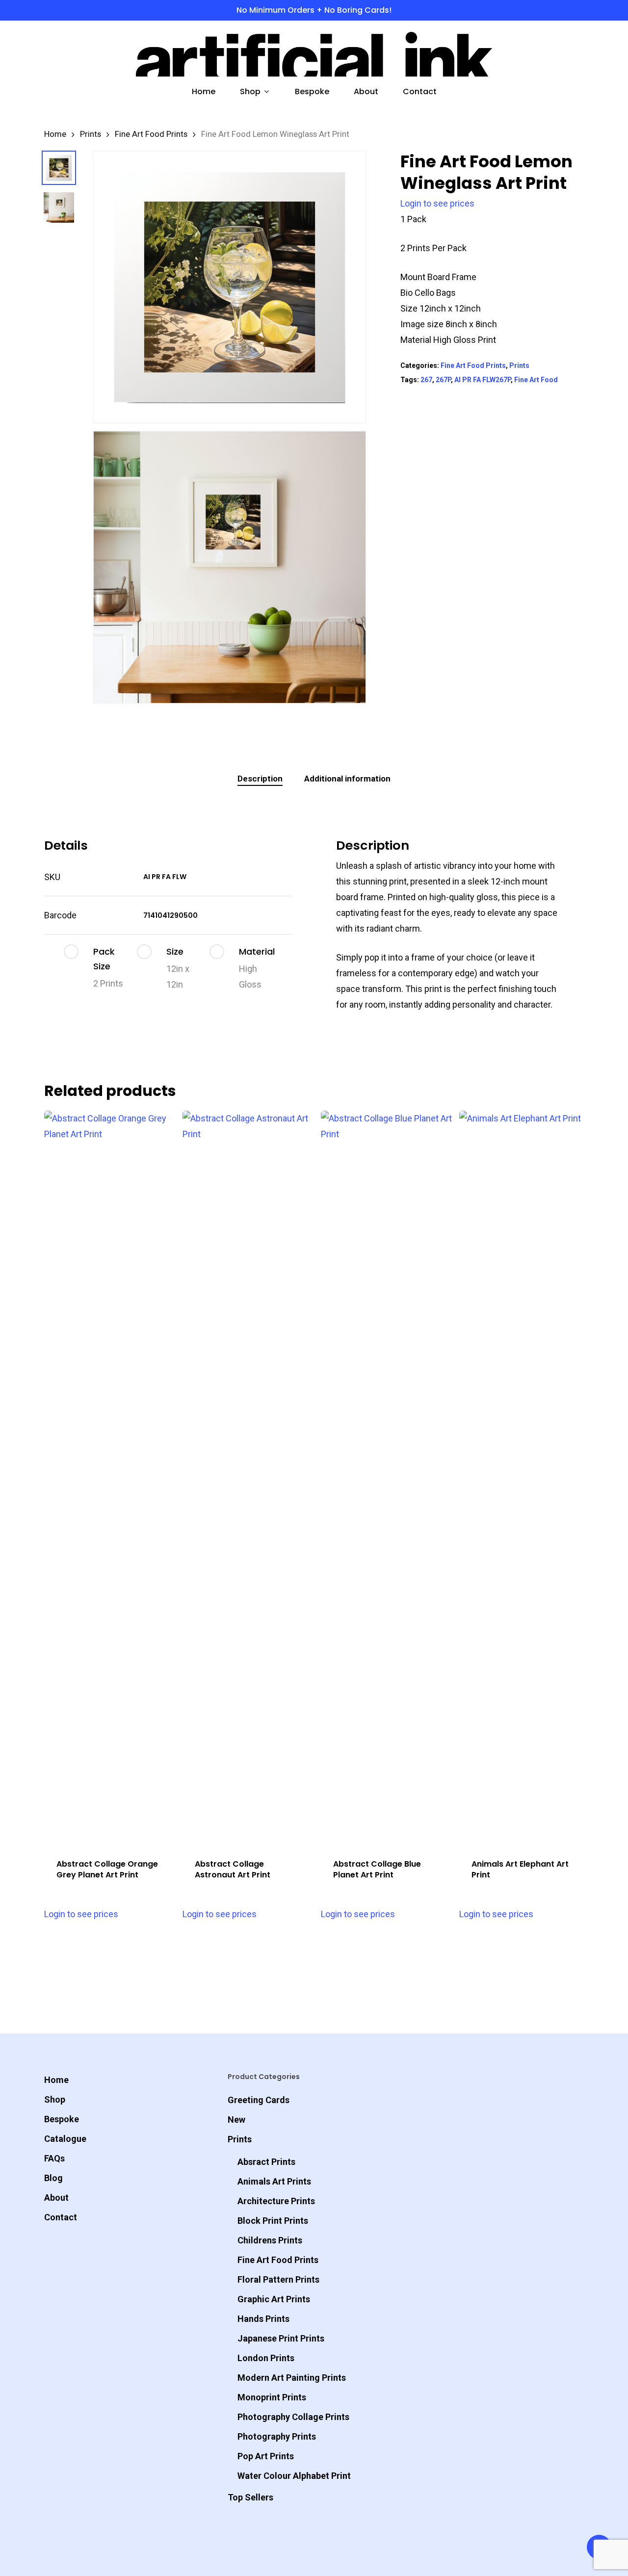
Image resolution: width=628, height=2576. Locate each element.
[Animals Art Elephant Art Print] (525, 1479)
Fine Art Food (536, 380)
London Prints (266, 2358)
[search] (528, 54)
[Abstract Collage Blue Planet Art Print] (387, 1479)
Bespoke (62, 2119)
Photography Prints (277, 2436)
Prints (91, 134)
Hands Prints (263, 2319)
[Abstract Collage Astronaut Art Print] (248, 1479)
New (236, 2120)
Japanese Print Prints (281, 2338)
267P (443, 380)
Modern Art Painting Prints (292, 2378)
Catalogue (65, 2139)
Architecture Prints (276, 2201)
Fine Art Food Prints (151, 134)
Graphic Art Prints (274, 2299)
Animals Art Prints (274, 2181)
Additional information (347, 779)
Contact (61, 2217)
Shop (55, 2099)
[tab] (260, 779)
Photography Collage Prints (293, 2417)
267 (426, 380)
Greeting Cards (259, 2100)
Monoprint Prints (272, 2397)
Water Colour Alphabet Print (294, 2476)
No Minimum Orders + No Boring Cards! (314, 10)
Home (55, 134)
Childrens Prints (270, 2240)
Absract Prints (266, 2162)
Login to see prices (437, 203)
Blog (53, 2178)
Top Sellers (250, 2497)
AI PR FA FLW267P (483, 380)
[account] (553, 54)
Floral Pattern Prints (278, 2279)
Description (260, 779)
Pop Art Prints (266, 2456)
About (56, 2198)
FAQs (54, 2158)
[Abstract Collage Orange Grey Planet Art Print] (110, 1479)
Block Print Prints (273, 2221)
